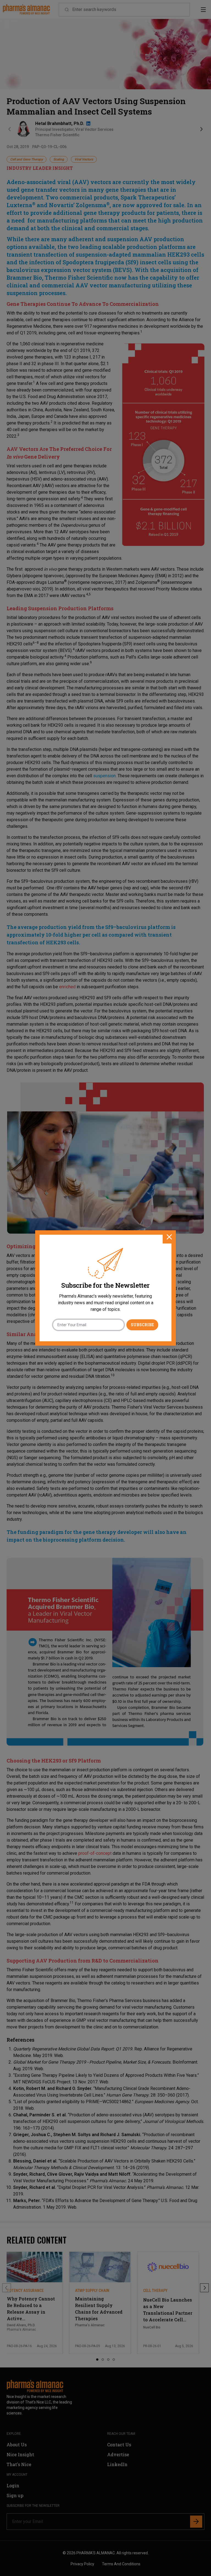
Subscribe (142, 1325)
